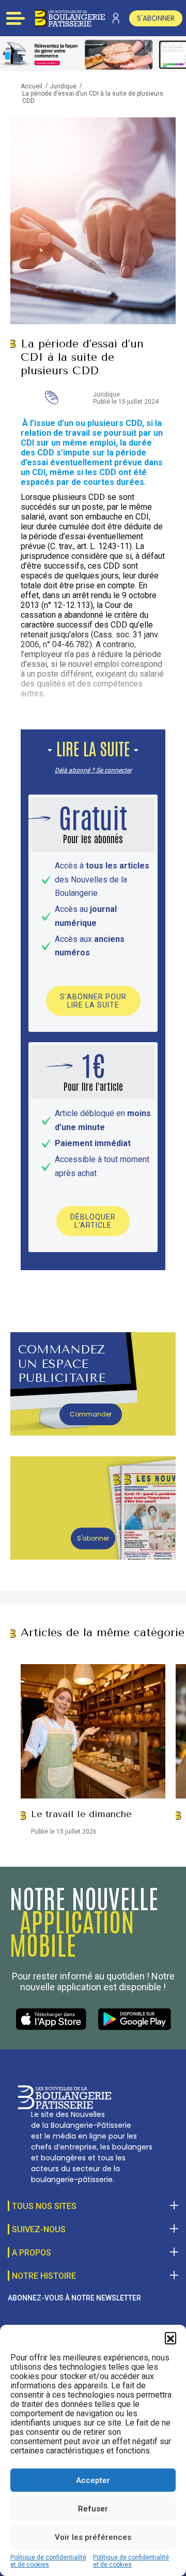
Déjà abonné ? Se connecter (93, 770)
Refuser (93, 2509)
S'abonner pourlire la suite (93, 1001)
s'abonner (156, 18)
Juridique (63, 86)
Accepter (93, 2480)
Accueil (32, 86)
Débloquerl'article (93, 1221)
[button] (171, 2338)
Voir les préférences (93, 2537)
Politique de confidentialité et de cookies (48, 2561)
